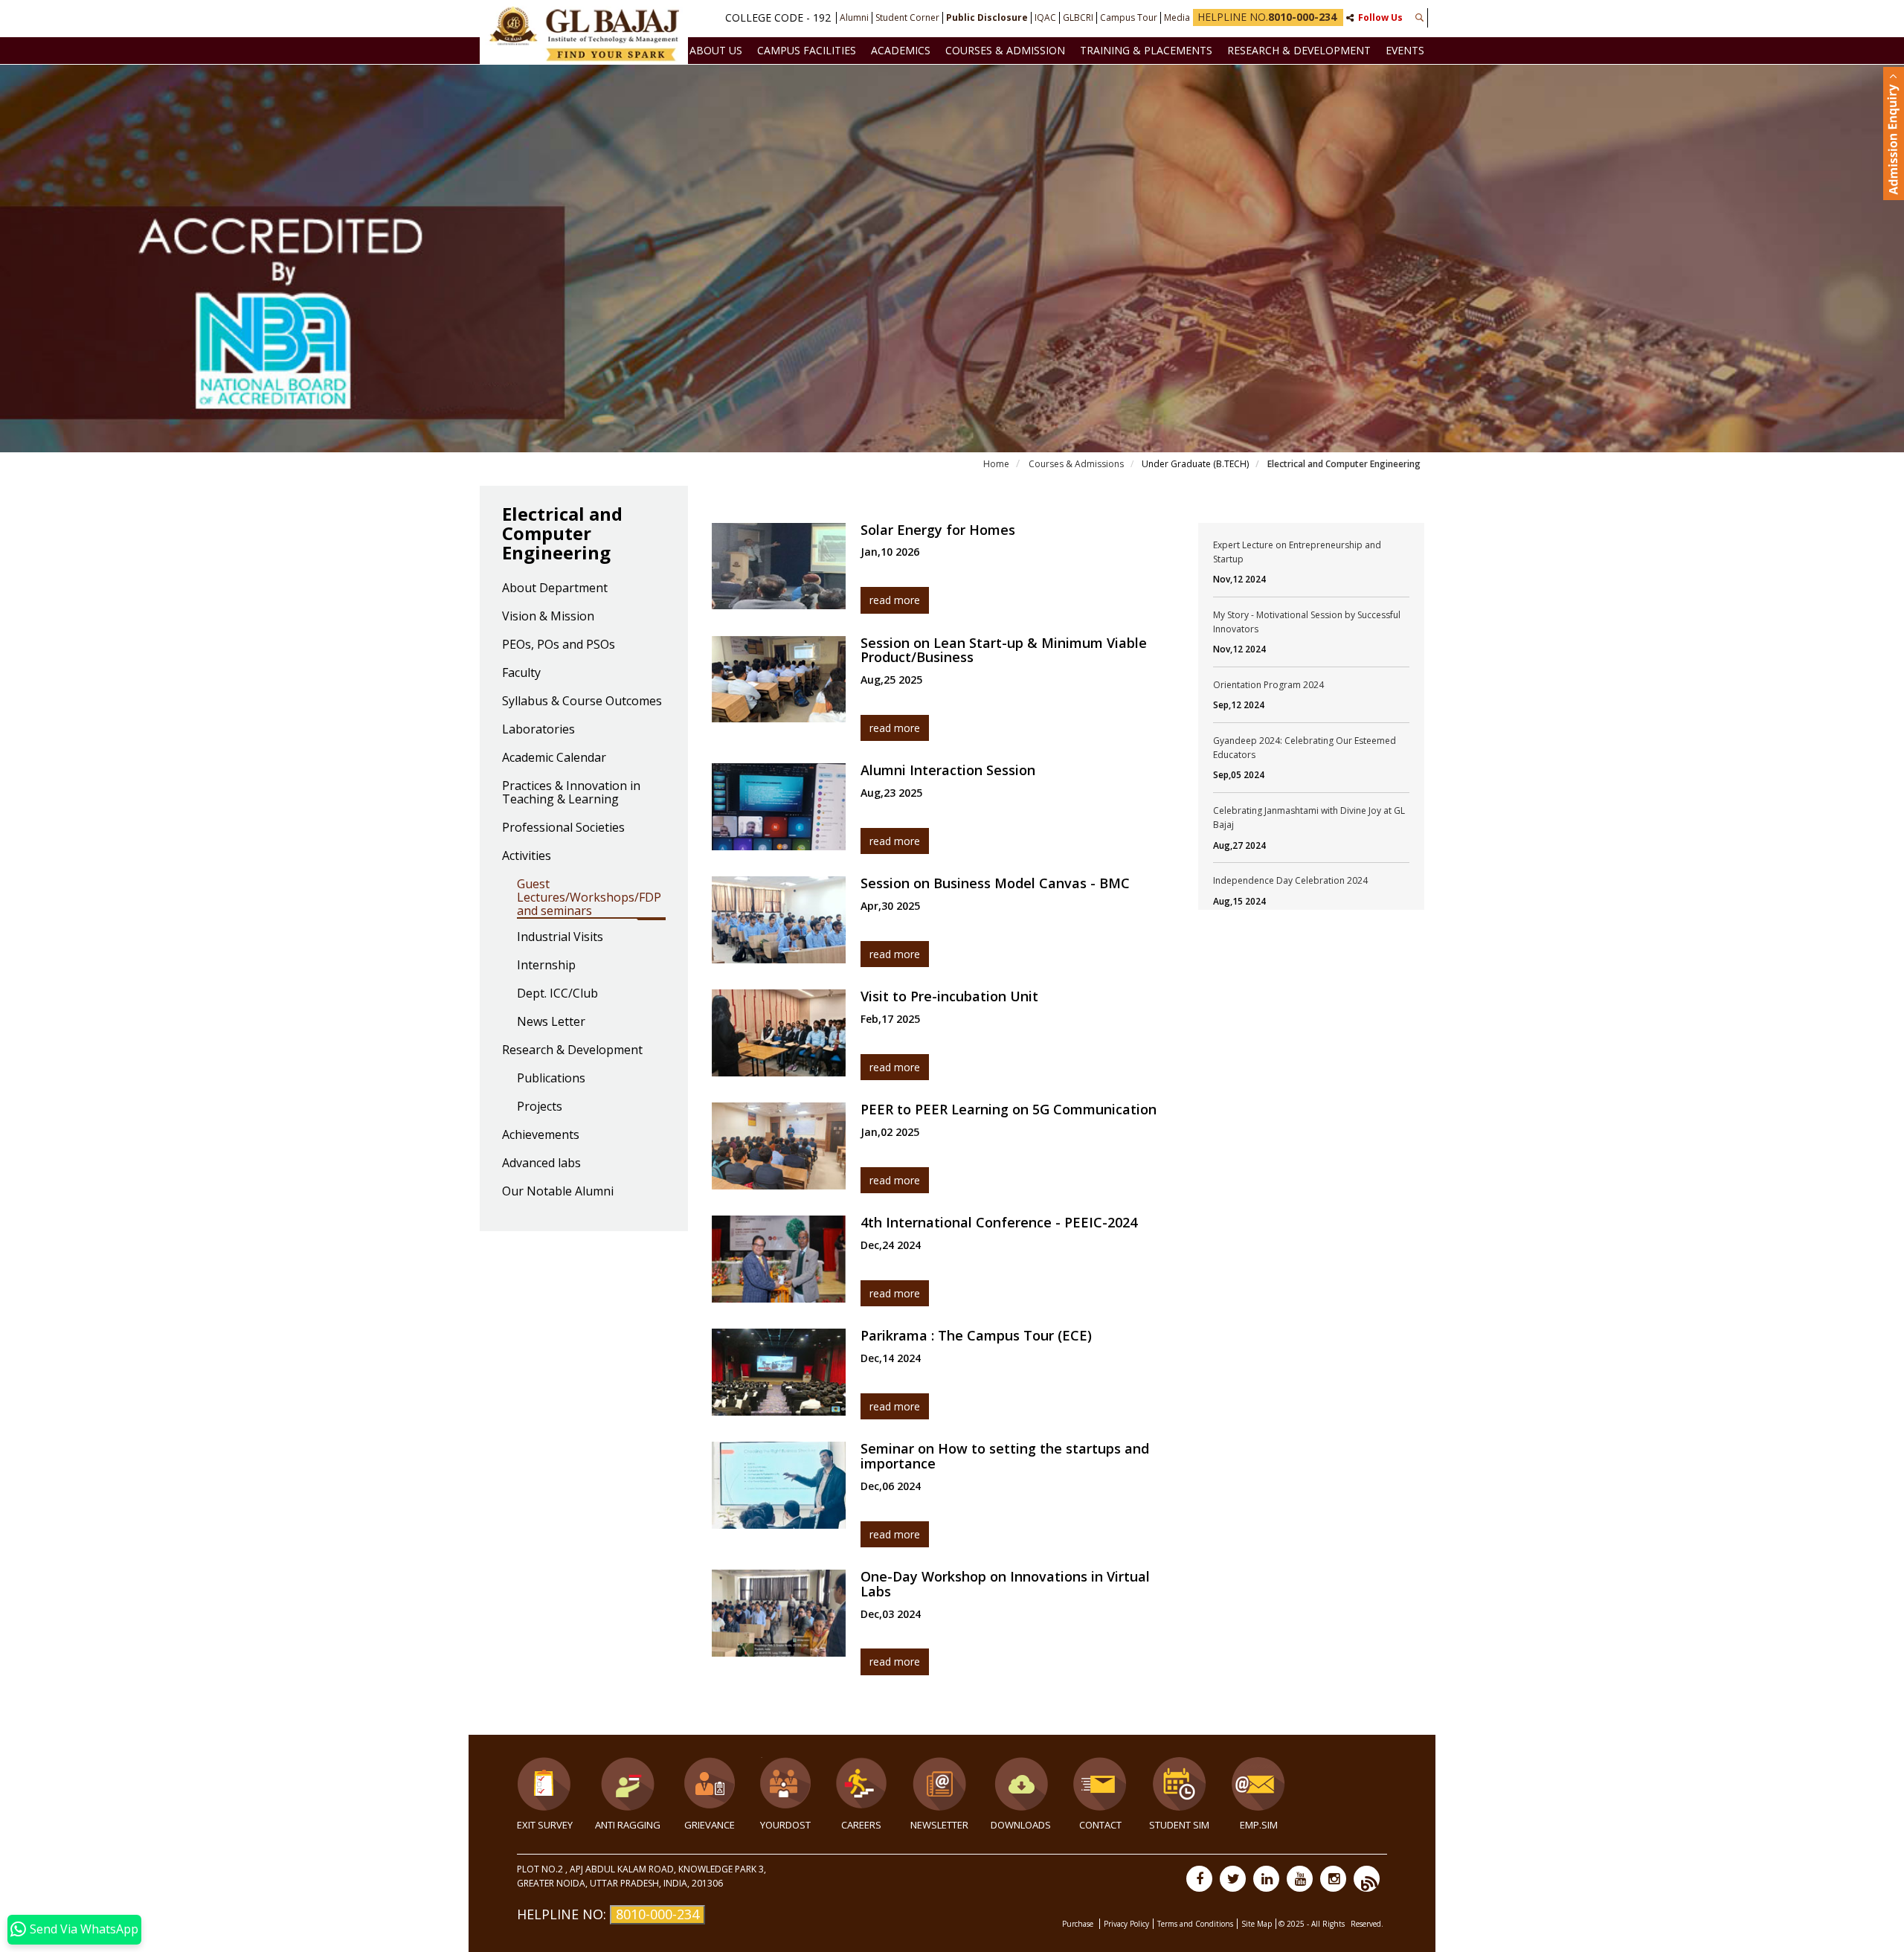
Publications (551, 1079)
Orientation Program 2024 (1268, 685)
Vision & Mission (548, 617)
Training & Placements (1146, 50)
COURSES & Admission (1005, 50)
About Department (555, 588)
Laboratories (538, 730)
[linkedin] (1266, 1879)
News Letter (551, 1022)
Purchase (1079, 1924)
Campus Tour (1129, 18)
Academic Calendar (554, 758)
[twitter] (1233, 1879)
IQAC (1045, 18)
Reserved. (1367, 1924)
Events (1405, 50)
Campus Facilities (807, 50)
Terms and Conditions (1195, 1924)
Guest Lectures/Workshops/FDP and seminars (589, 898)
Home (996, 464)
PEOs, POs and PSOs (559, 645)
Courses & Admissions (1075, 464)
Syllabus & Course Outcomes (582, 701)
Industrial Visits (560, 937)
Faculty (521, 673)
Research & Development (1299, 50)
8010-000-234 (657, 1914)
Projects (540, 1107)
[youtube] (1300, 1879)
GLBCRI (1078, 18)
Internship (546, 966)
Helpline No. (1267, 17)
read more (895, 600)
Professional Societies (563, 828)
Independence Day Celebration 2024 (1290, 880)
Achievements (541, 1135)
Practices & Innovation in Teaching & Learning (571, 793)
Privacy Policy (1126, 1924)
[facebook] (1199, 1879)
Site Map (1257, 1924)
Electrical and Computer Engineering (1343, 464)
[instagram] (1333, 1879)
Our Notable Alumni (558, 1192)
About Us (716, 50)
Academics (901, 50)
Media (1177, 18)
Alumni (854, 18)
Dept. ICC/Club (557, 994)
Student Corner (907, 18)
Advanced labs (541, 1163)
